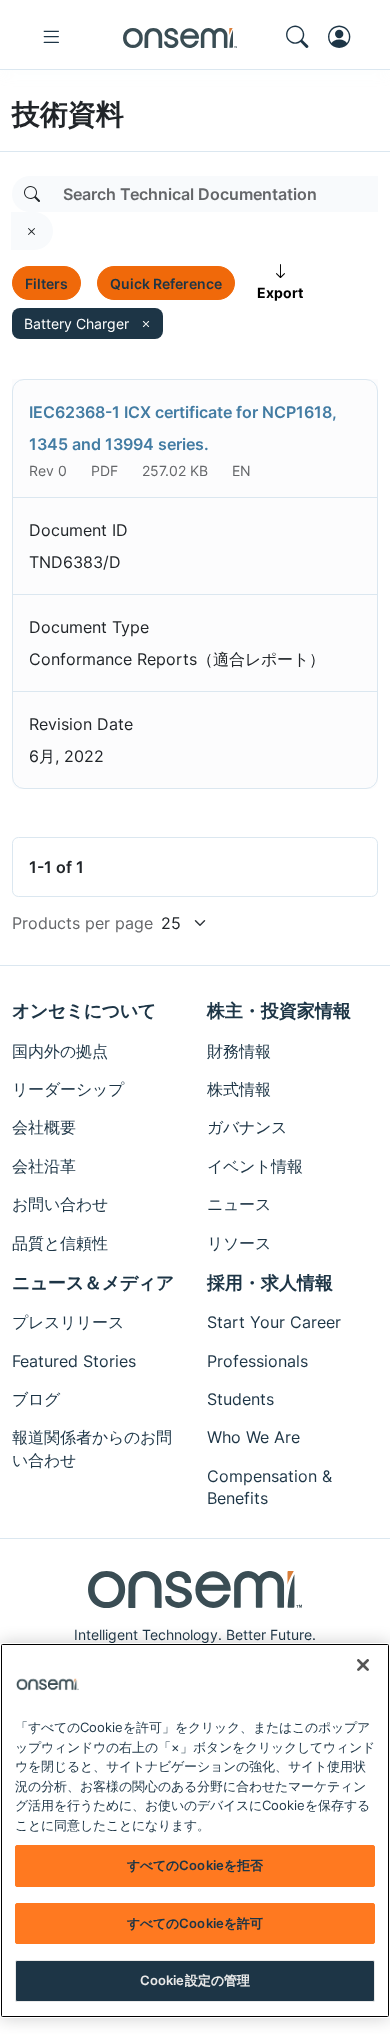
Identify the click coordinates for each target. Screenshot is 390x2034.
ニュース (239, 1204)
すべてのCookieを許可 (195, 1923)
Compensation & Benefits (269, 1487)
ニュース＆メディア (93, 1282)
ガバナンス (247, 1127)
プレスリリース (68, 1322)
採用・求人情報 (270, 1282)
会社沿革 (44, 1166)
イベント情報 (255, 1166)
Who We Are (253, 1437)
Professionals (257, 1361)
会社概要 (44, 1127)
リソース (239, 1243)
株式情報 (239, 1089)
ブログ (36, 1399)
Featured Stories (74, 1361)
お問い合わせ (60, 1204)
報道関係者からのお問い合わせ (92, 1448)
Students (240, 1399)
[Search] (32, 194)
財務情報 (239, 1051)
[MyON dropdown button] (345, 37)
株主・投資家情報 (279, 1010)
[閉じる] (363, 1665)
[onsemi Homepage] (180, 37)
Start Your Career (274, 1322)
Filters (46, 283)
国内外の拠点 (60, 1051)
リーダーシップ (68, 1089)
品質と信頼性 (60, 1243)
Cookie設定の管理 (195, 1980)
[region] (195, 1830)
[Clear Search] (32, 231)
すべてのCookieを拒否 (195, 1865)
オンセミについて (84, 1010)
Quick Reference (166, 283)
